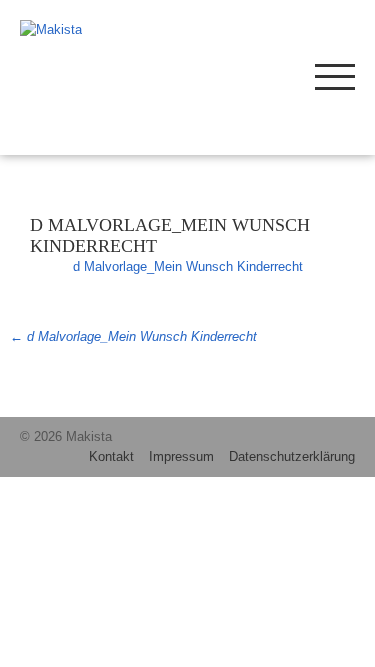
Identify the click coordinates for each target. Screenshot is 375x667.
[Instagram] (222, 75)
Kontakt (111, 456)
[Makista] (87, 30)
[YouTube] (282, 75)
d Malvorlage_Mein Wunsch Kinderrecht (188, 266)
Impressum (181, 456)
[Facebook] (252, 75)
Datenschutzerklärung (292, 456)
